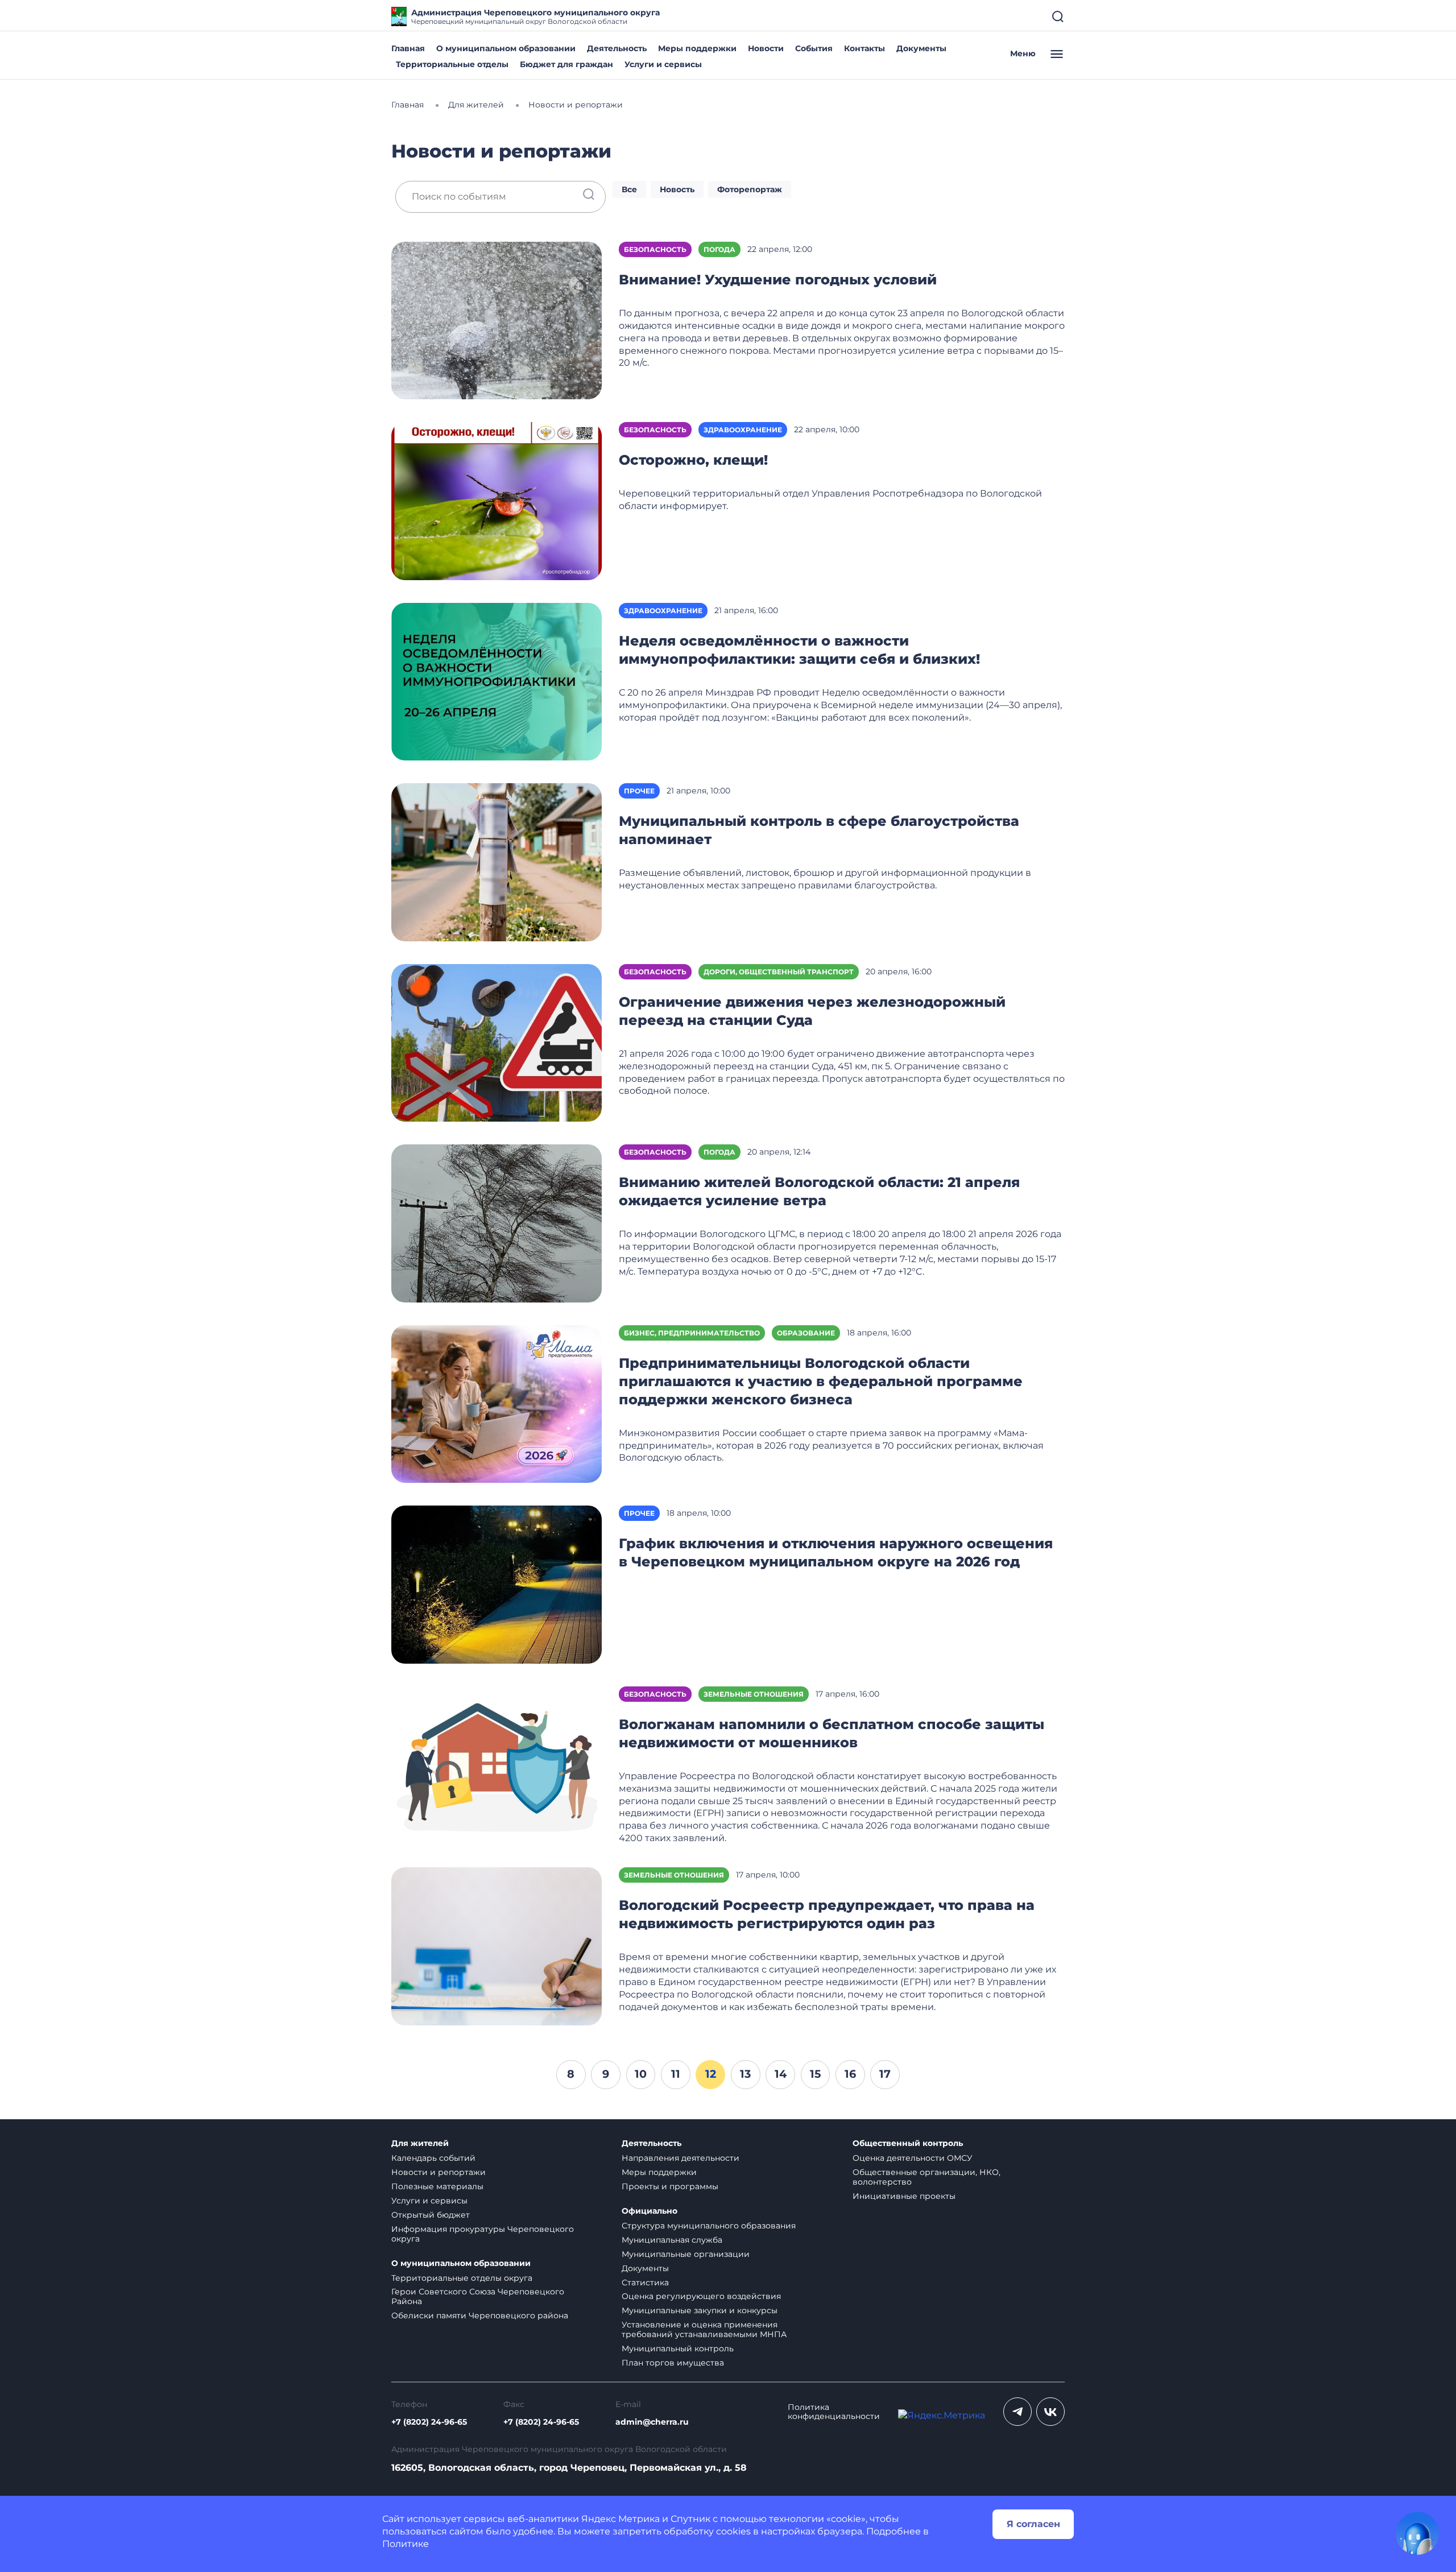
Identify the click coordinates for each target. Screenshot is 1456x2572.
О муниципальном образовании (506, 48)
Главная (408, 48)
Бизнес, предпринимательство (692, 1333)
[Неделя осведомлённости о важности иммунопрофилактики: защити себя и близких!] (497, 681)
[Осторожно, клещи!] (497, 500)
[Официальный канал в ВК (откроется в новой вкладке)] (1050, 2412)
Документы (921, 48)
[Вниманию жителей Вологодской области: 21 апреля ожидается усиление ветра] (497, 1223)
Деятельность (617, 48)
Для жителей (420, 2143)
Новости (766, 48)
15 (815, 2074)
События (814, 48)
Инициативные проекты (904, 2196)
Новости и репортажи (439, 2172)
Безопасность (655, 249)
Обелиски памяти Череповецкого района (480, 2315)
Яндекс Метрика (621, 2519)
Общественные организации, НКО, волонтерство (926, 2177)
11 (676, 2074)
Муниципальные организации (686, 2254)
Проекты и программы (670, 2186)
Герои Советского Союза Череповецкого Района (478, 2296)
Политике (406, 2544)
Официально (650, 2211)
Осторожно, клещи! (693, 460)
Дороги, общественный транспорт (779, 972)
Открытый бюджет (431, 2215)
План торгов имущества (673, 2363)
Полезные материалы (437, 2186)
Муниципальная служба (672, 2240)
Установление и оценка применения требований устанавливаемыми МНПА (704, 2329)
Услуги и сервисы (663, 64)
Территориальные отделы (452, 64)
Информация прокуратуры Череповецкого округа (483, 2234)
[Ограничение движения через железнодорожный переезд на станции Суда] (497, 1042)
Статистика (645, 2282)
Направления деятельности (681, 2158)
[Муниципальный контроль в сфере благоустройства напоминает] (497, 861)
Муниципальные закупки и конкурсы (700, 2310)
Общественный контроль (908, 2143)
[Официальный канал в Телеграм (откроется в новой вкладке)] (1017, 2412)
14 (781, 2074)
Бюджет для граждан (566, 64)
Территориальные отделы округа (462, 2278)
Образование (806, 1333)
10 (641, 2074)
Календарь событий (433, 2158)
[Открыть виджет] (1417, 2533)
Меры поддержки (697, 48)
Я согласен (1033, 2524)
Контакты (864, 48)
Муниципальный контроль (678, 2348)
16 (850, 2074)
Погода (719, 249)
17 (885, 2074)
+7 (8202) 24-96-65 (429, 2422)
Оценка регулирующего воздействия (701, 2296)
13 (745, 2074)
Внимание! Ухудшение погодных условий (778, 280)
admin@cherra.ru (652, 2422)
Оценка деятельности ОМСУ (913, 2158)
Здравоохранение (743, 430)
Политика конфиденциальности (834, 2412)
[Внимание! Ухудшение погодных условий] (497, 320)
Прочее (639, 791)
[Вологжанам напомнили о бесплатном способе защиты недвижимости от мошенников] (497, 1765)
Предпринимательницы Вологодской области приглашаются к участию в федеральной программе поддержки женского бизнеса (821, 1381)
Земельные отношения (754, 1694)
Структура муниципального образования (709, 2226)
